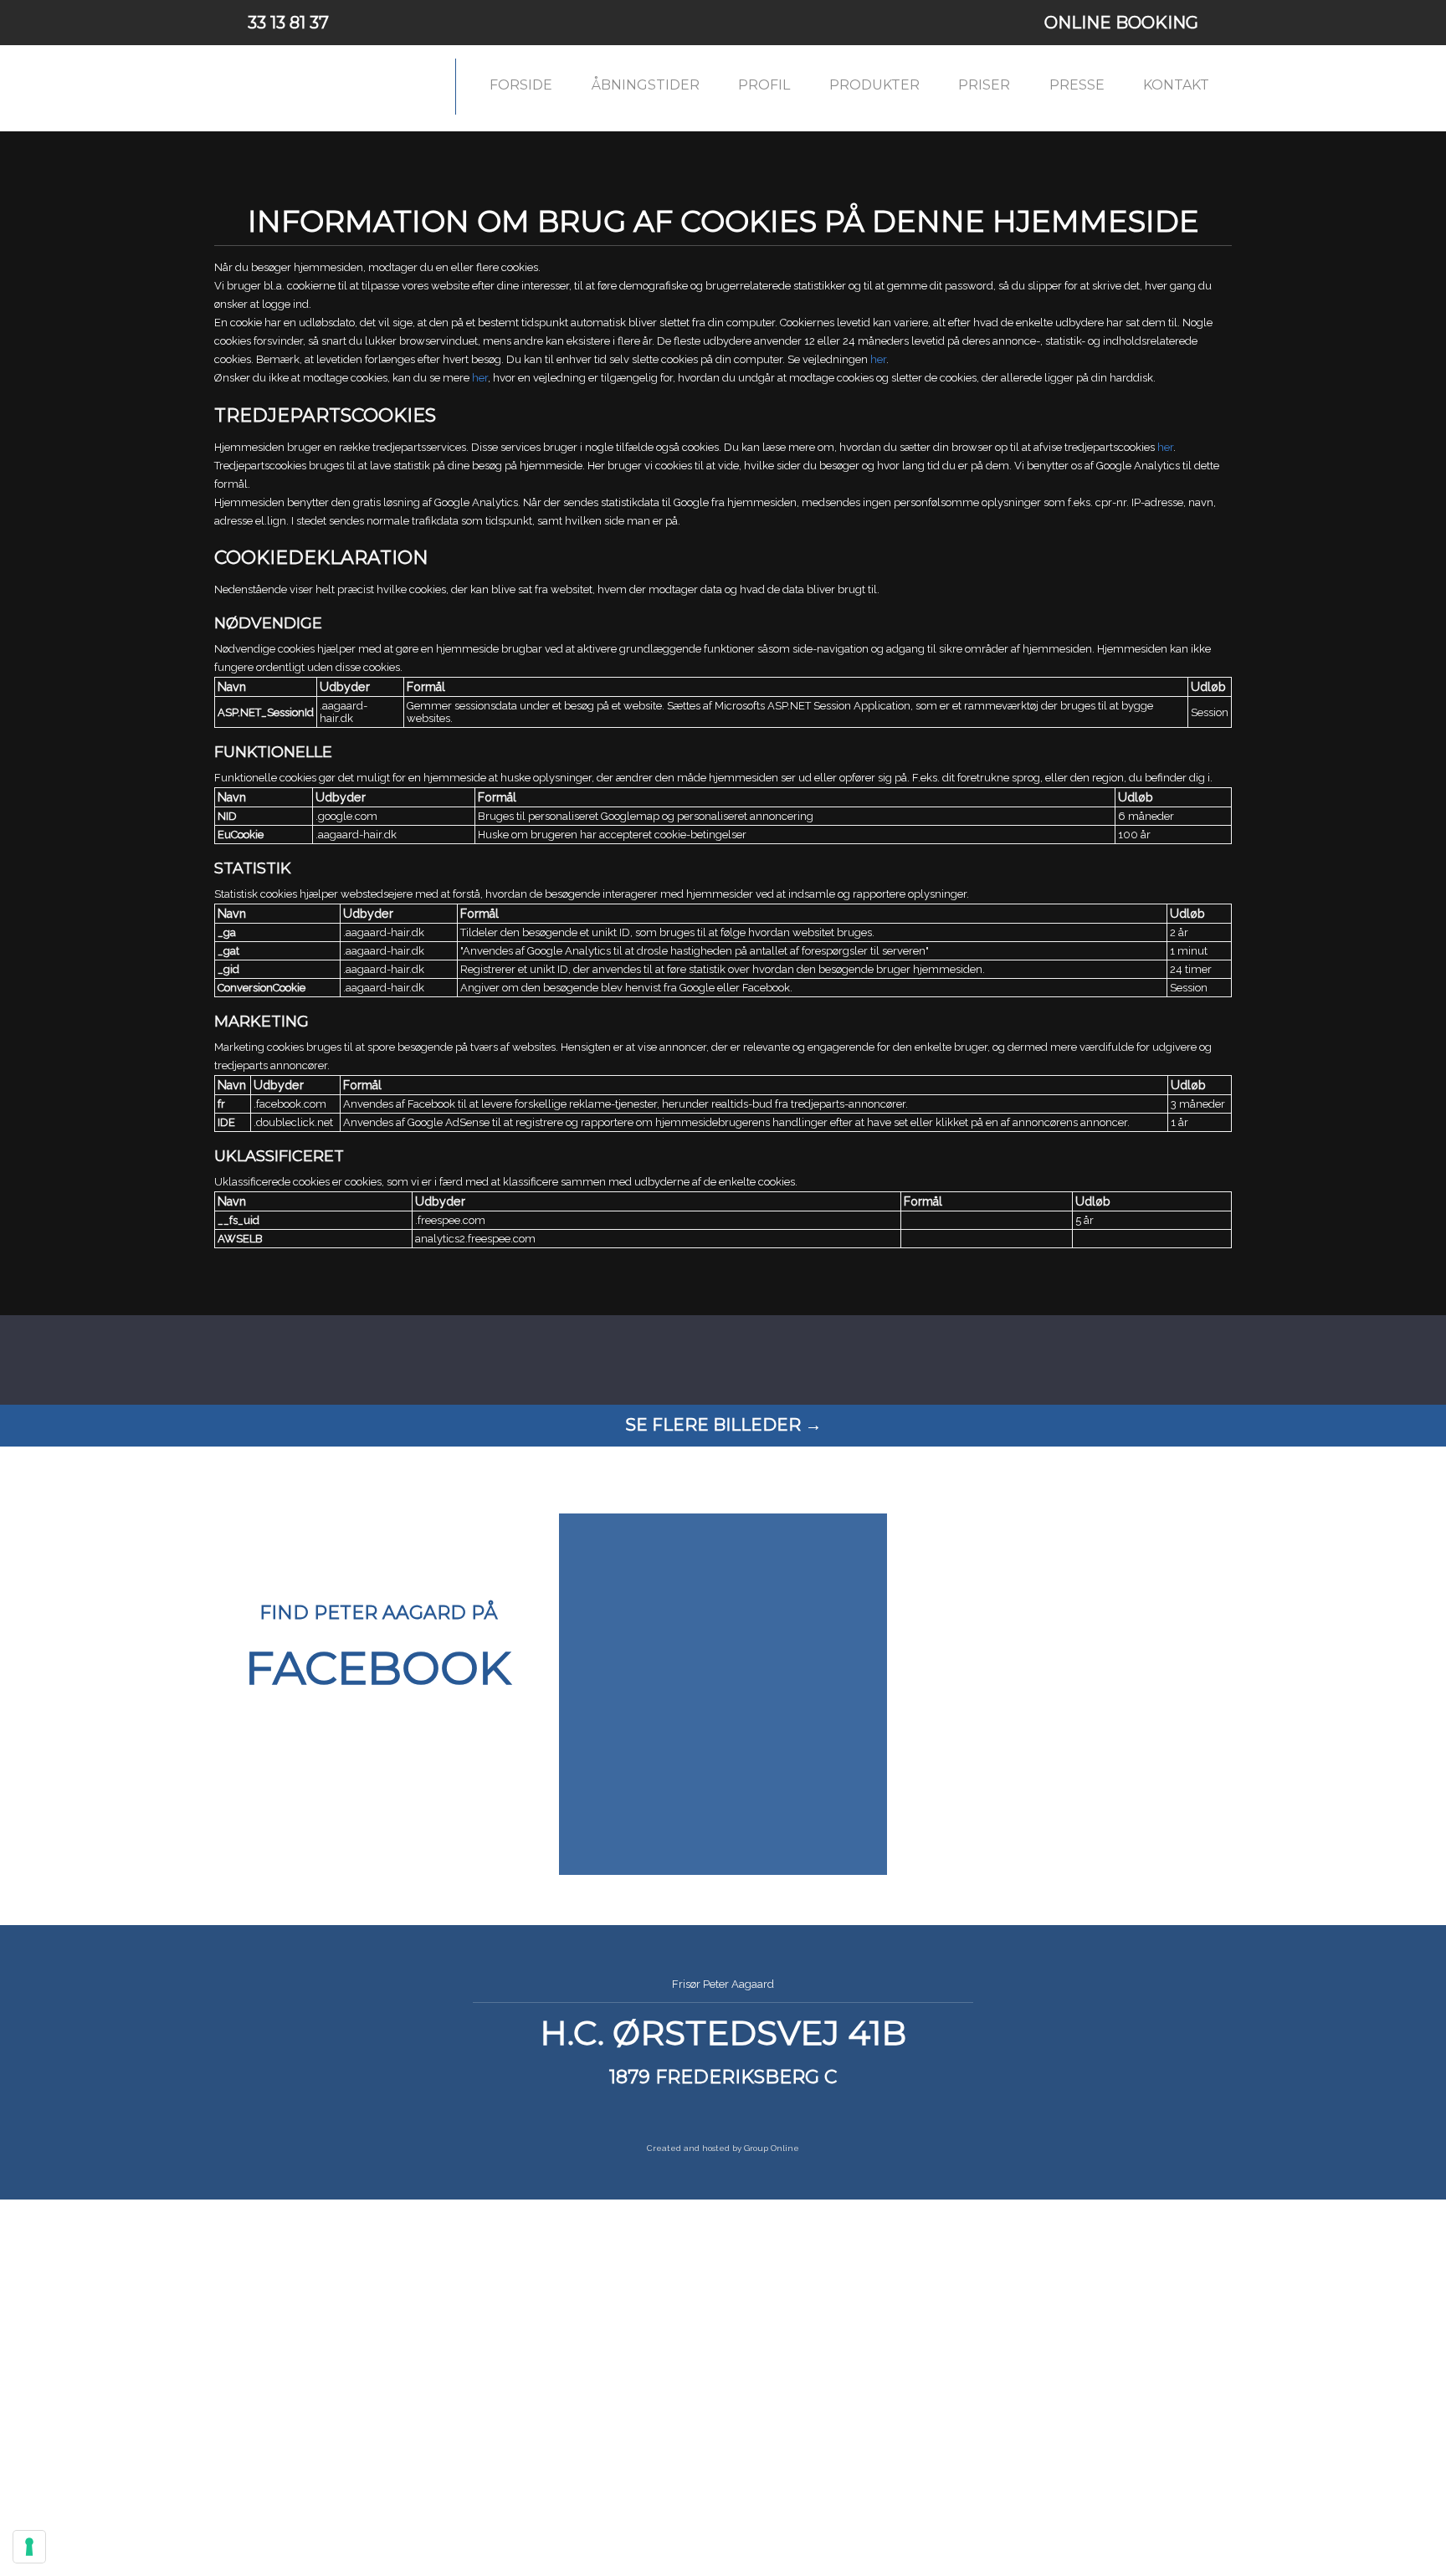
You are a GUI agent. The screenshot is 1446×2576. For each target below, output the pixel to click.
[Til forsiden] (326, 87)
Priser (984, 85)
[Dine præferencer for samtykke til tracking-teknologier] (29, 2547)
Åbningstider (646, 85)
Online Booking (1121, 23)
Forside (521, 85)
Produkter (874, 85)
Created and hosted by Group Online (723, 2148)
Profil (764, 85)
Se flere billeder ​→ (723, 1425)
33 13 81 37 (288, 23)
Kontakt (1176, 85)
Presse (1077, 85)
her (878, 359)
